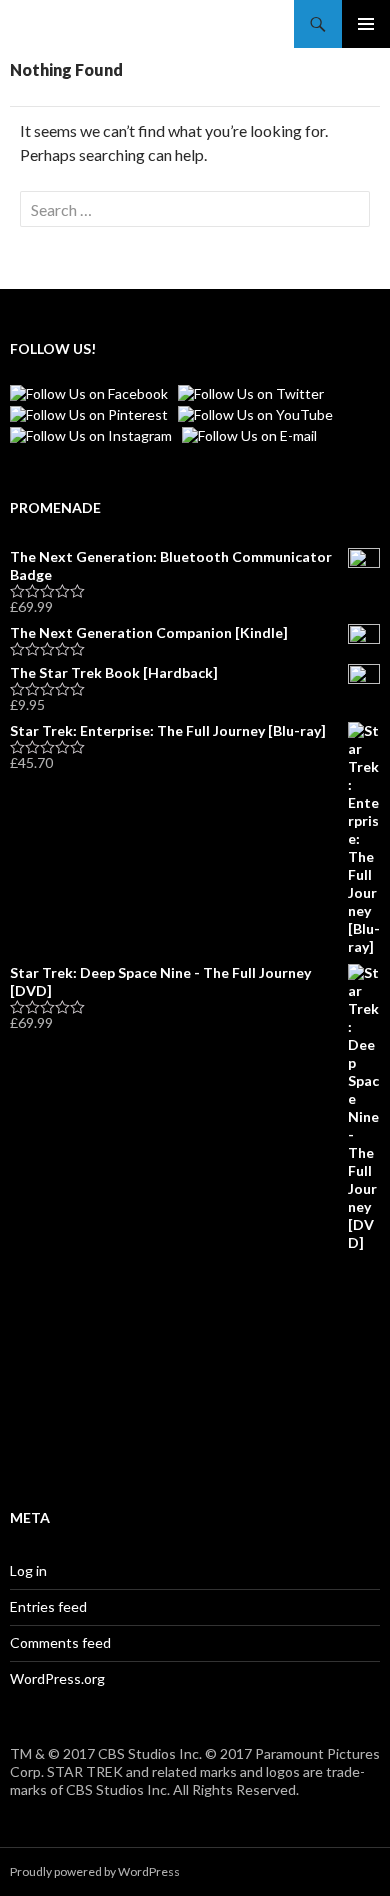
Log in (28, 1570)
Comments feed (60, 1642)
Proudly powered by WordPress (95, 1871)
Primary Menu (366, 24)
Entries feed (48, 1606)
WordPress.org (57, 1678)
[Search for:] (195, 209)
